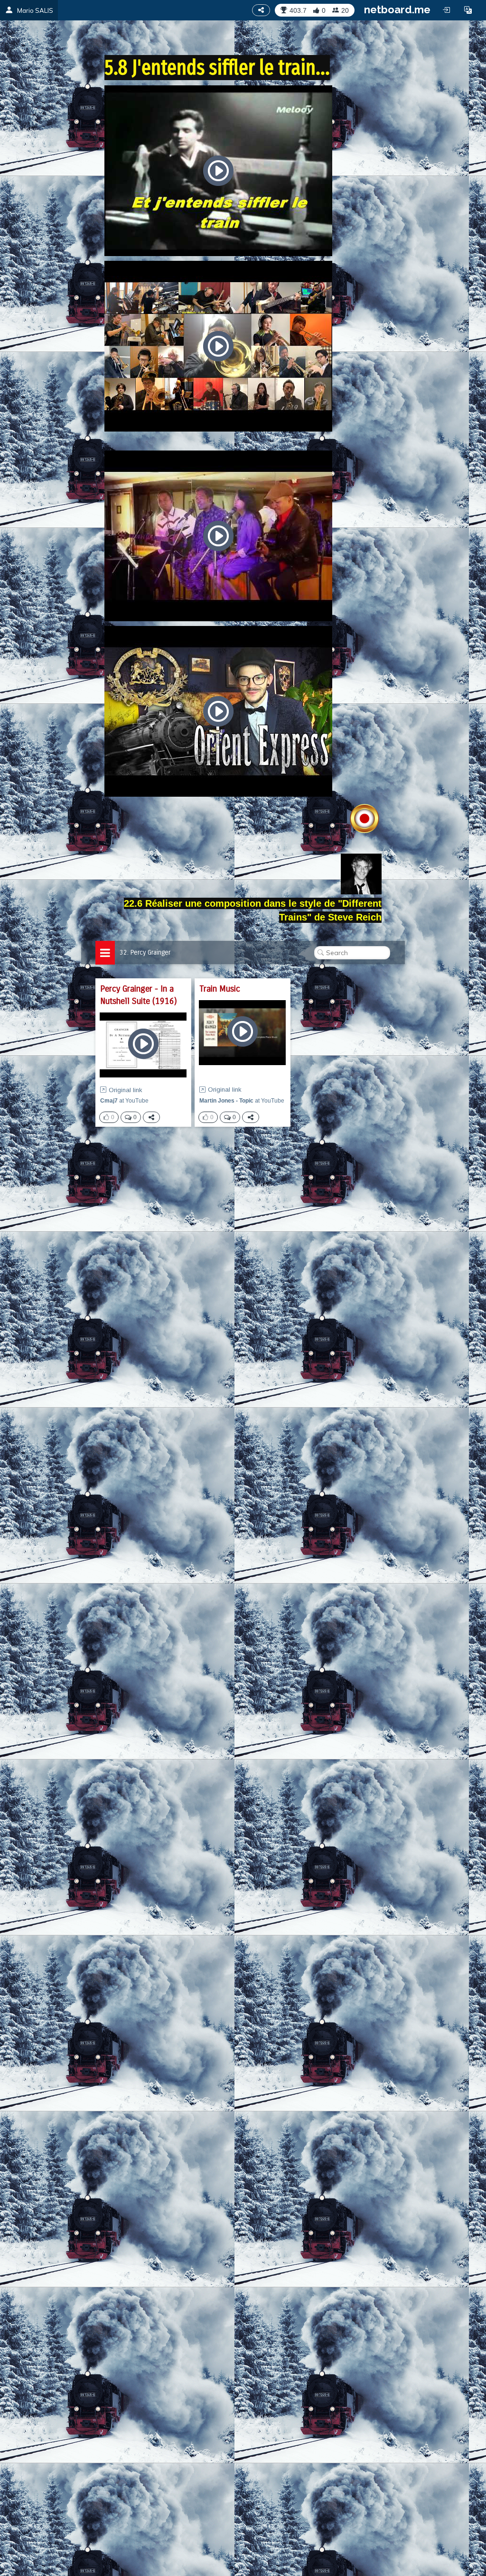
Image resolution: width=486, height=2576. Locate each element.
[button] (468, 10)
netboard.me (397, 9)
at (124, 1101)
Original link (126, 1090)
